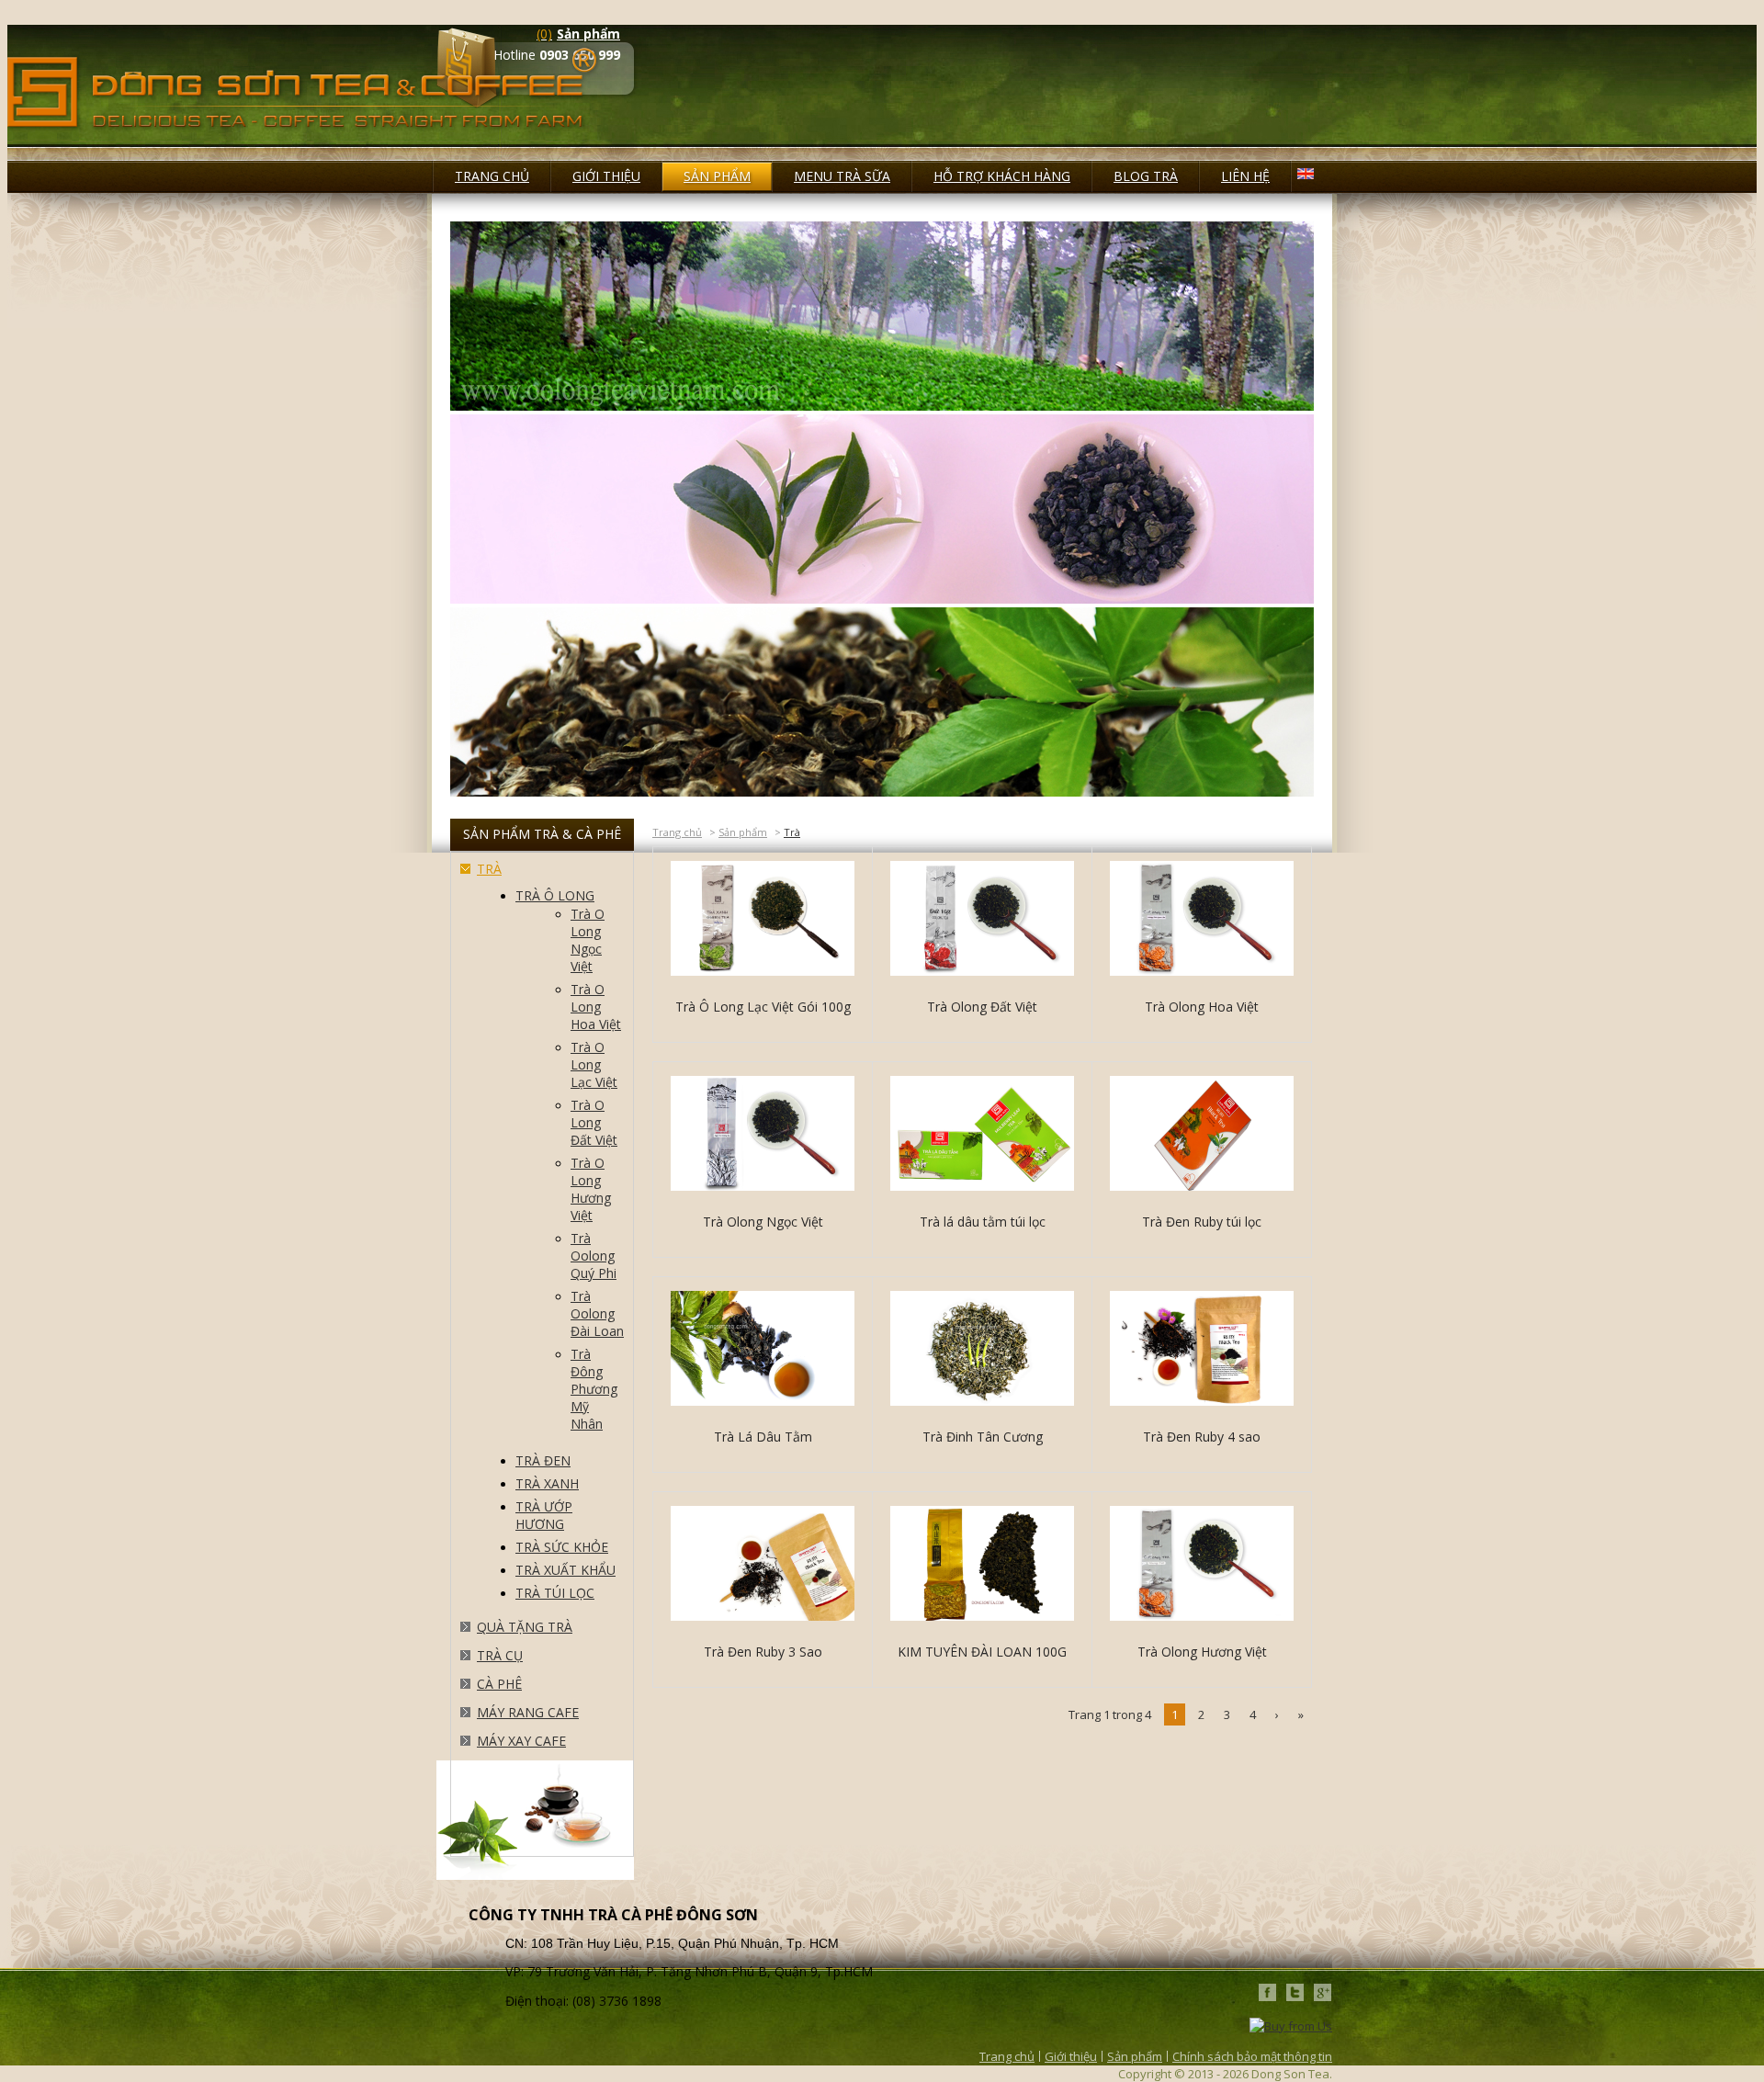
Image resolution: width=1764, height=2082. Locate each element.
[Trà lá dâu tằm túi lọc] (982, 1135)
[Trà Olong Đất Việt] (982, 920)
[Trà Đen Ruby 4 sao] (1202, 1350)
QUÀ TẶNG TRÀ (525, 1627)
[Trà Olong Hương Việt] (1202, 1565)
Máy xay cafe (521, 1741)
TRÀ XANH (547, 1483)
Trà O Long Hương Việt (591, 1189)
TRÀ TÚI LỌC (555, 1593)
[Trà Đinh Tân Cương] (982, 1350)
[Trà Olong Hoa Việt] (1202, 920)
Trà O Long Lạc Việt (594, 1064)
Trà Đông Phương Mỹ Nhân (594, 1389)
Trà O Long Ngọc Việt (588, 940)
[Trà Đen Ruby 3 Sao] (763, 1565)
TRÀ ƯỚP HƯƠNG (544, 1515)
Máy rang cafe (528, 1712)
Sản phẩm (743, 832)
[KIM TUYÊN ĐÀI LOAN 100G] (982, 1565)
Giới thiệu (1071, 2056)
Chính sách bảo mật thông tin (1252, 2056)
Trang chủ (677, 832)
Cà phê (499, 1684)
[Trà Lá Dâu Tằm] (763, 1350)
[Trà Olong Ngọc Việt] (763, 1135)
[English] (1306, 175)
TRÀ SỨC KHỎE (562, 1547)
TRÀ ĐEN (543, 1460)
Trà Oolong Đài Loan (597, 1313)
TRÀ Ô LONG (555, 895)
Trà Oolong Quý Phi (594, 1256)
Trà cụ (500, 1655)
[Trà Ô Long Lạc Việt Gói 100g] (763, 920)
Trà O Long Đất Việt (594, 1122)
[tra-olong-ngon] (882, 599)
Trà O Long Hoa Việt (596, 1007)
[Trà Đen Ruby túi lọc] (1202, 1135)
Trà (489, 869)
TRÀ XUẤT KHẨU (565, 1570)
